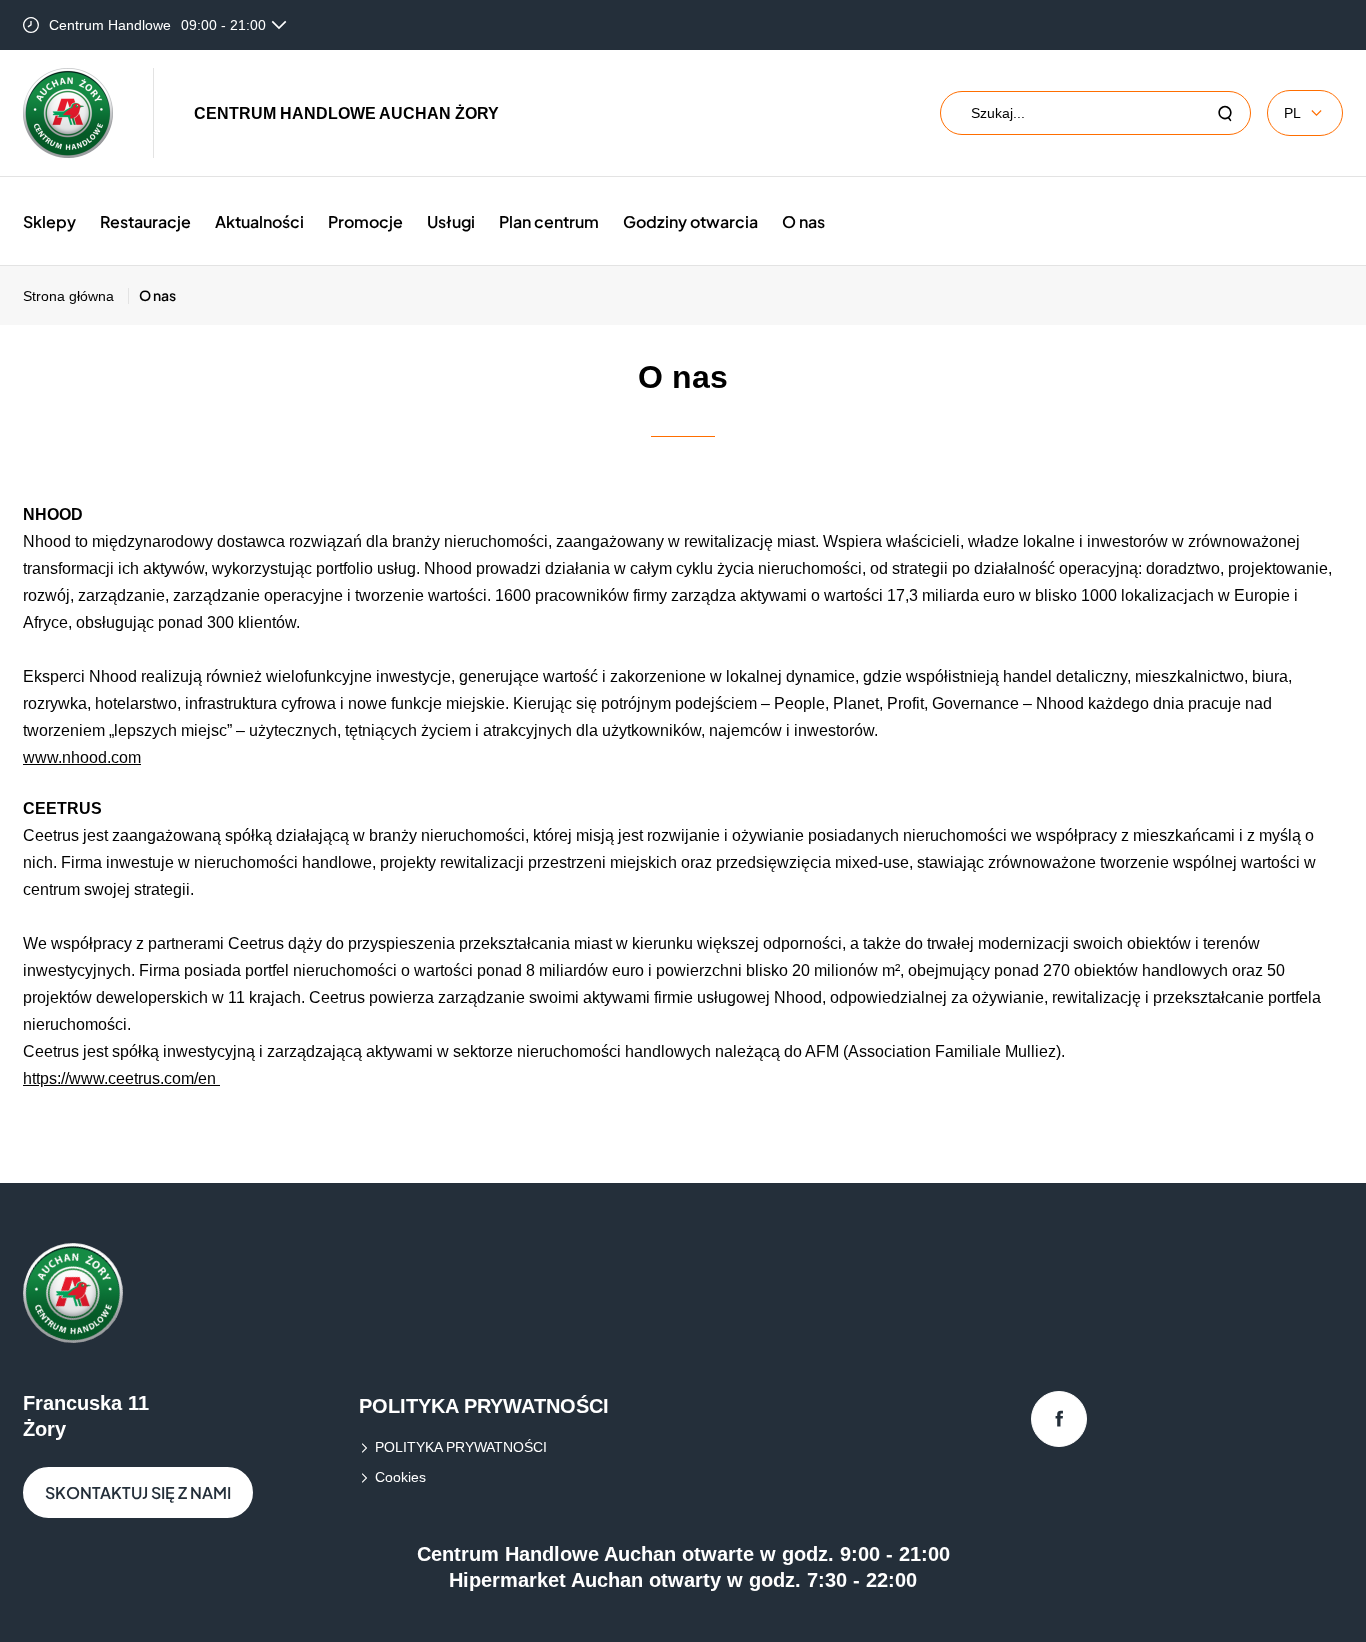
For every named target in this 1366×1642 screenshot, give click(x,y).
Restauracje (145, 221)
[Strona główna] (68, 113)
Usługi (451, 221)
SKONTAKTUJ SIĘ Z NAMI (138, 1492)
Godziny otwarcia (690, 221)
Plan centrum (549, 221)
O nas (803, 221)
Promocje (365, 221)
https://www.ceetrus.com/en (121, 1078)
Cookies (400, 1477)
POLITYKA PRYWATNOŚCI (461, 1447)
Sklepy (49, 221)
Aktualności (259, 221)
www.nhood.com (82, 757)
